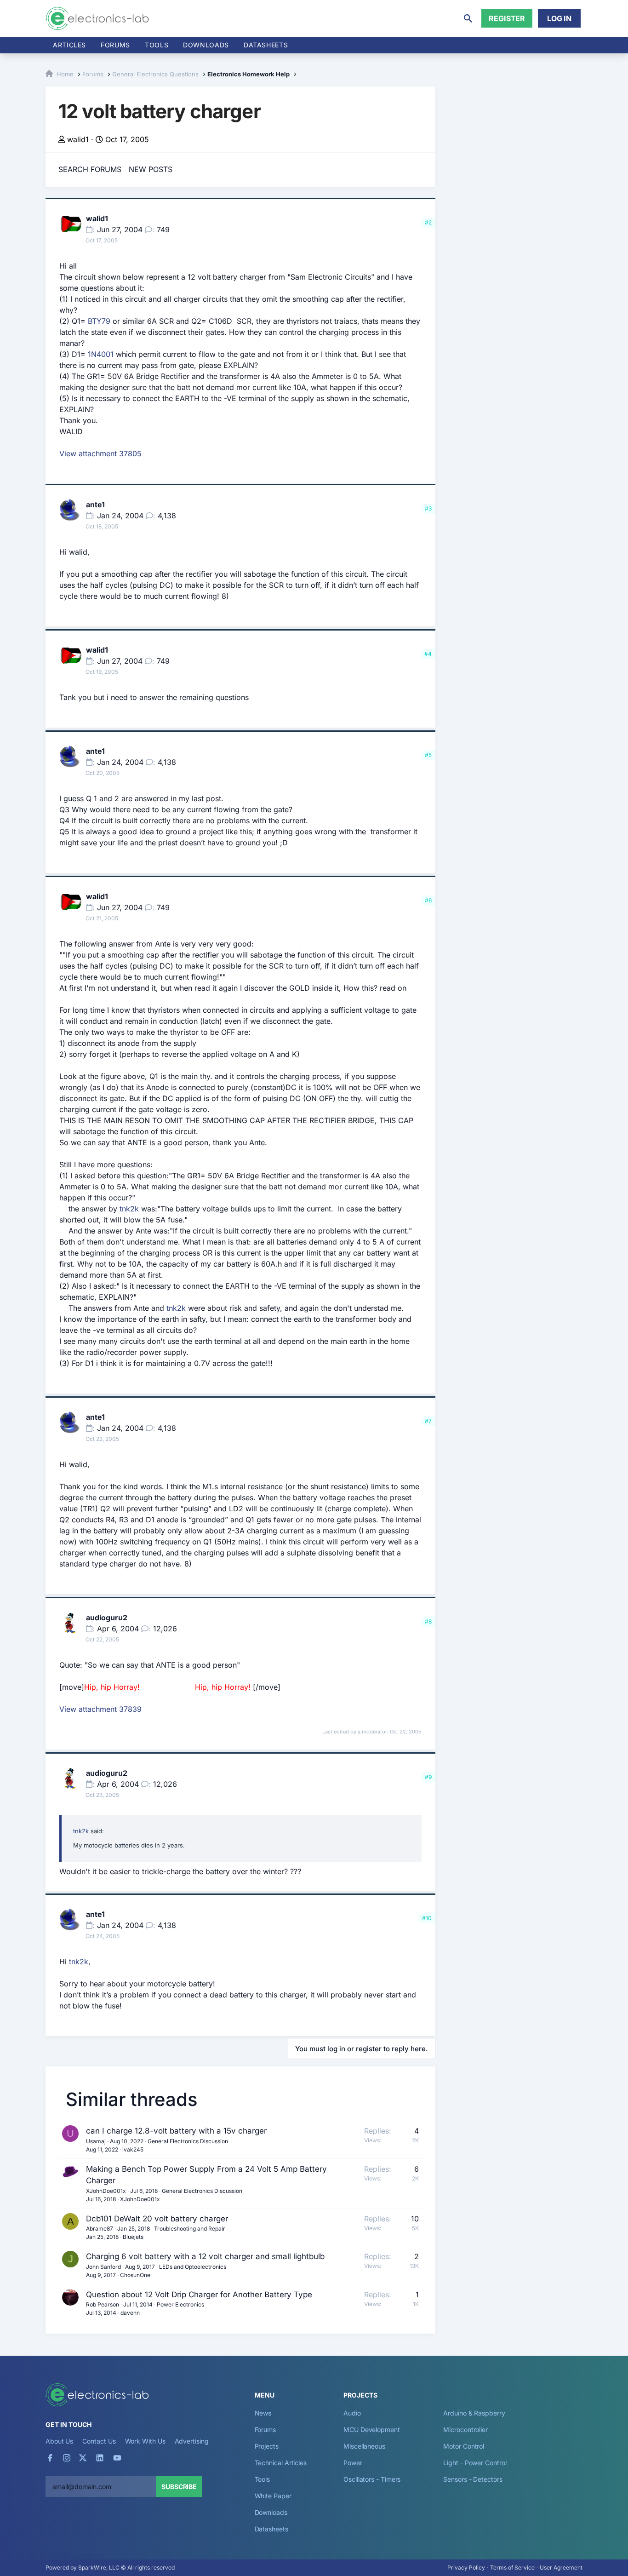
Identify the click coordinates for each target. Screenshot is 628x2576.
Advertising (192, 2441)
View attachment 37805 (100, 453)
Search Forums (90, 169)
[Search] (468, 18)
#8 (428, 1621)
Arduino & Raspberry (474, 2413)
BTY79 (99, 321)
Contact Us (99, 2441)
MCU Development (372, 2430)
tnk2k (129, 1209)
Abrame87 (100, 2229)
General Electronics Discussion (188, 2141)
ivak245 (133, 2149)
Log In (559, 18)
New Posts (151, 169)
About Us (59, 2441)
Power (353, 2463)
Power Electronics (180, 2304)
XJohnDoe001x (106, 2191)
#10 (427, 1918)
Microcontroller (465, 2430)
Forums (115, 45)
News (263, 2413)
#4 (428, 654)
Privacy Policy (466, 2567)
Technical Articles (281, 2463)
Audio (352, 2413)
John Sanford (103, 2267)
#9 (428, 1777)
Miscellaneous (364, 2446)
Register (507, 18)
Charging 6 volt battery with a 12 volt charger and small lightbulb (205, 2256)
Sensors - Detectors (473, 2479)
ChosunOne (135, 2275)
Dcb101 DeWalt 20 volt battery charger (157, 2219)
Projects (267, 2446)
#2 (428, 222)
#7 (428, 1421)
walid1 (78, 139)
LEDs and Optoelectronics (193, 2267)
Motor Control (464, 2446)
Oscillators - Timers (372, 2479)
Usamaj (96, 2141)
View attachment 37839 (100, 1709)
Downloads (271, 2512)
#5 (428, 755)
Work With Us (145, 2441)
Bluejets (133, 2237)
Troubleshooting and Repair (190, 2229)
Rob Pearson (103, 2304)
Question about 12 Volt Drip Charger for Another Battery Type (199, 2295)
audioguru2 (107, 1618)
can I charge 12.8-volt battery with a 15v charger (176, 2131)
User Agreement (561, 2567)
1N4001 (101, 354)
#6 (428, 900)
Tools (157, 45)
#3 (428, 508)
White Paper (273, 2496)
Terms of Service (512, 2567)
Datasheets (266, 45)
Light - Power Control (475, 2463)
